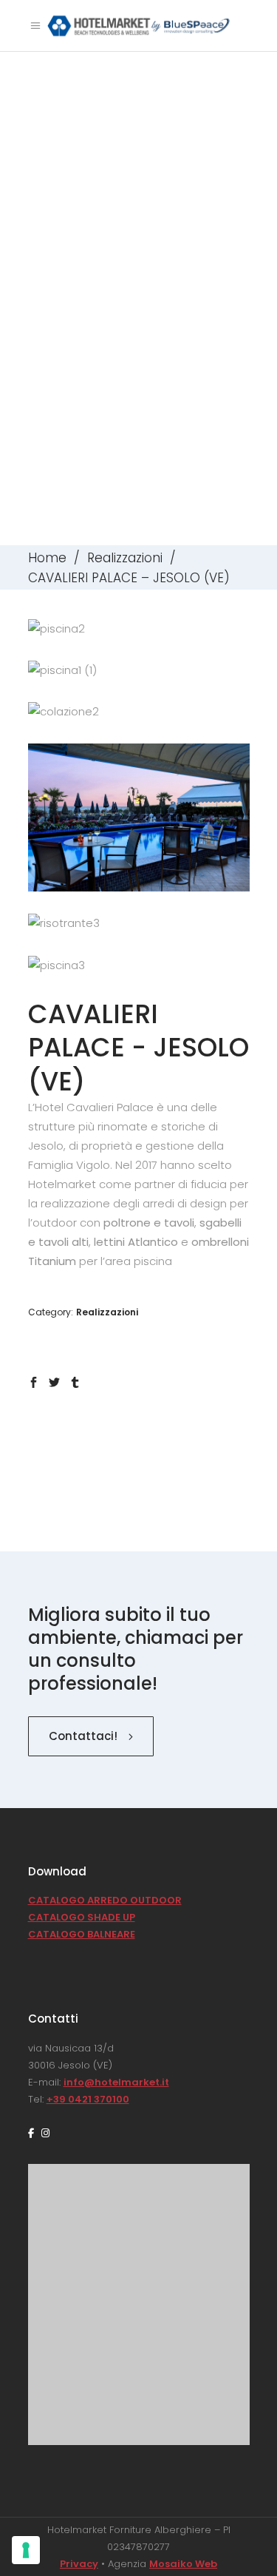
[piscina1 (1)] (139, 670)
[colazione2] (139, 712)
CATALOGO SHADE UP (82, 1917)
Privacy (79, 2564)
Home (47, 558)
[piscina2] (139, 629)
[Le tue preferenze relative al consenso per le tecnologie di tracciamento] (26, 2550)
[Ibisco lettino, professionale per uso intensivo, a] (139, 2358)
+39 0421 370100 (88, 2099)
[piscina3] (139, 965)
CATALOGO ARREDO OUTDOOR (105, 1900)
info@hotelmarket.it (116, 2082)
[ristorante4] (139, 817)
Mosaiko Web (183, 2564)
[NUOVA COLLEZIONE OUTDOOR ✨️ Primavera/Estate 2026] (139, 2274)
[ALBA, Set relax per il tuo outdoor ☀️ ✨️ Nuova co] (139, 2207)
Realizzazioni (125, 558)
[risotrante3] (139, 923)
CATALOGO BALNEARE (82, 1934)
